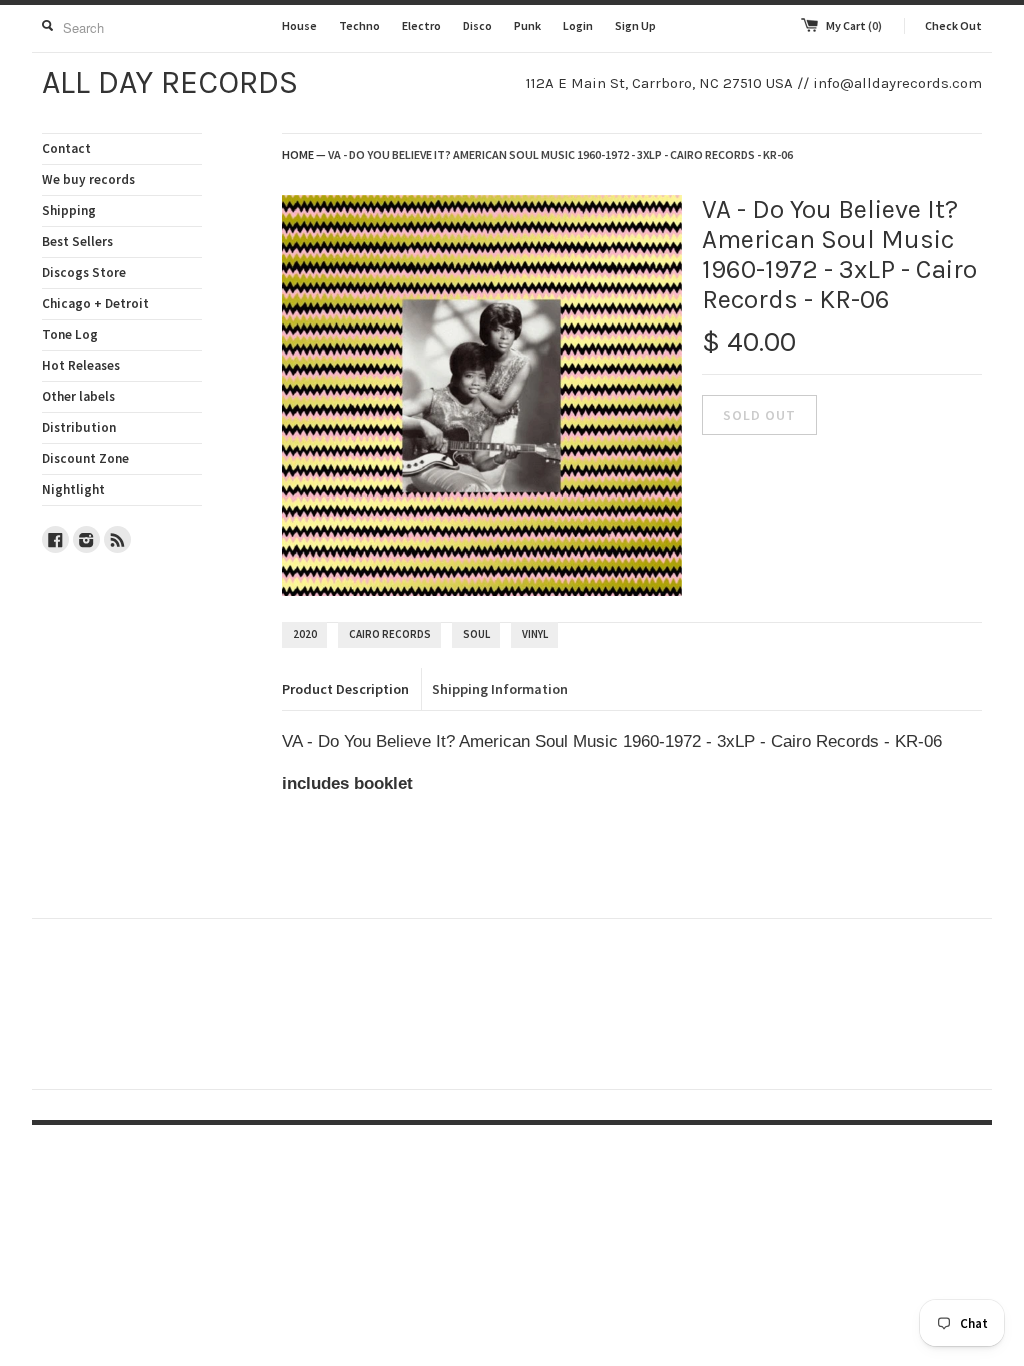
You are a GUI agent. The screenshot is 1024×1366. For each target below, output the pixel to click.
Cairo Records (390, 634)
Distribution (79, 427)
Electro (421, 25)
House (299, 25)
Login (578, 25)
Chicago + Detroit (95, 303)
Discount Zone (85, 458)
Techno (359, 25)
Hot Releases (81, 365)
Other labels (78, 396)
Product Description (345, 689)
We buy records (88, 179)
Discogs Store (84, 272)
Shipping (69, 210)
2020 (305, 634)
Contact (66, 148)
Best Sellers (77, 241)
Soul (476, 634)
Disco (477, 25)
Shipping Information (500, 689)
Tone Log (70, 334)
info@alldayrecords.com (897, 83)
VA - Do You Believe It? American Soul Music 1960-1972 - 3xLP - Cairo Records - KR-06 (560, 154)
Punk (527, 25)
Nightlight (73, 489)
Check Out (953, 25)
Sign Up (635, 25)
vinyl (535, 634)
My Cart (854, 25)
